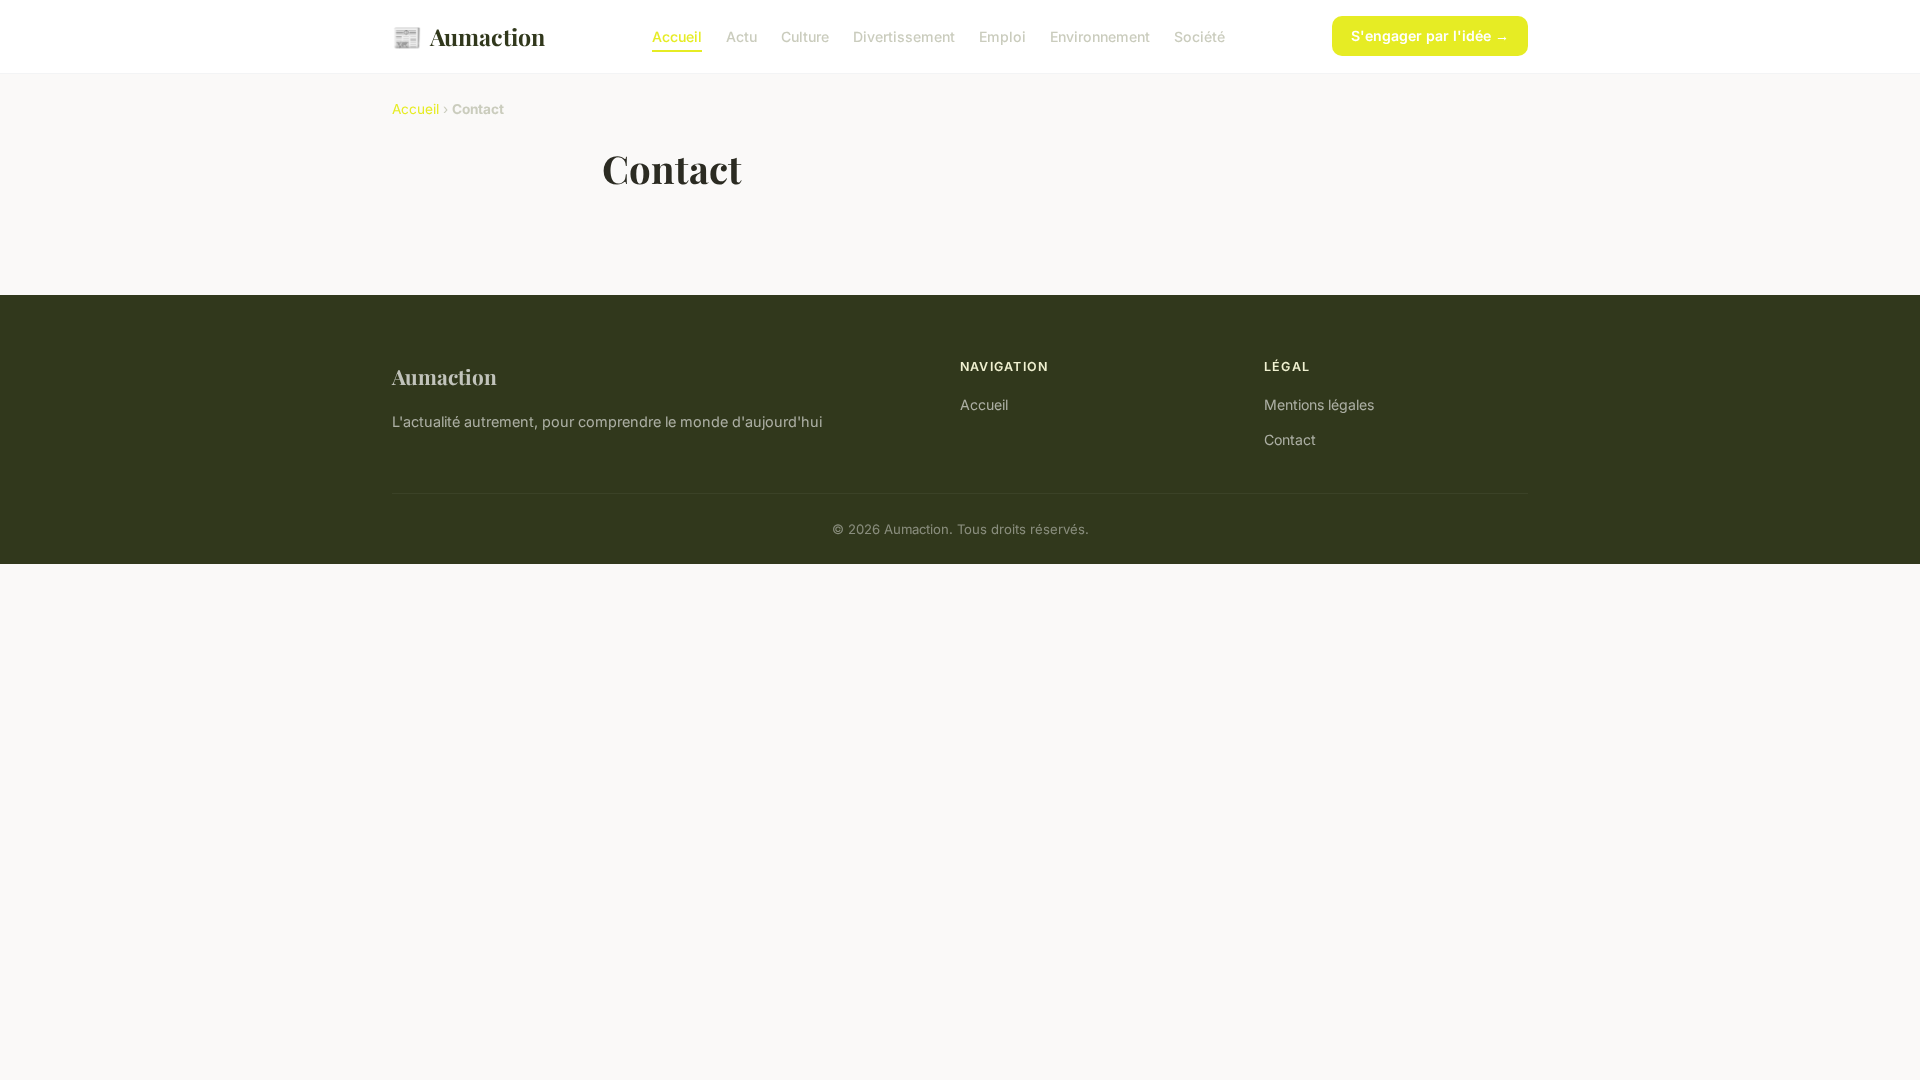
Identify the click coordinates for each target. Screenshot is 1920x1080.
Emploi (1002, 36)
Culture (805, 36)
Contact (1290, 439)
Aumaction (468, 36)
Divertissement (904, 36)
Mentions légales (1319, 404)
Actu (741, 36)
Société (1199, 36)
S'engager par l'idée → (1430, 35)
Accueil (677, 36)
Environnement (1100, 36)
